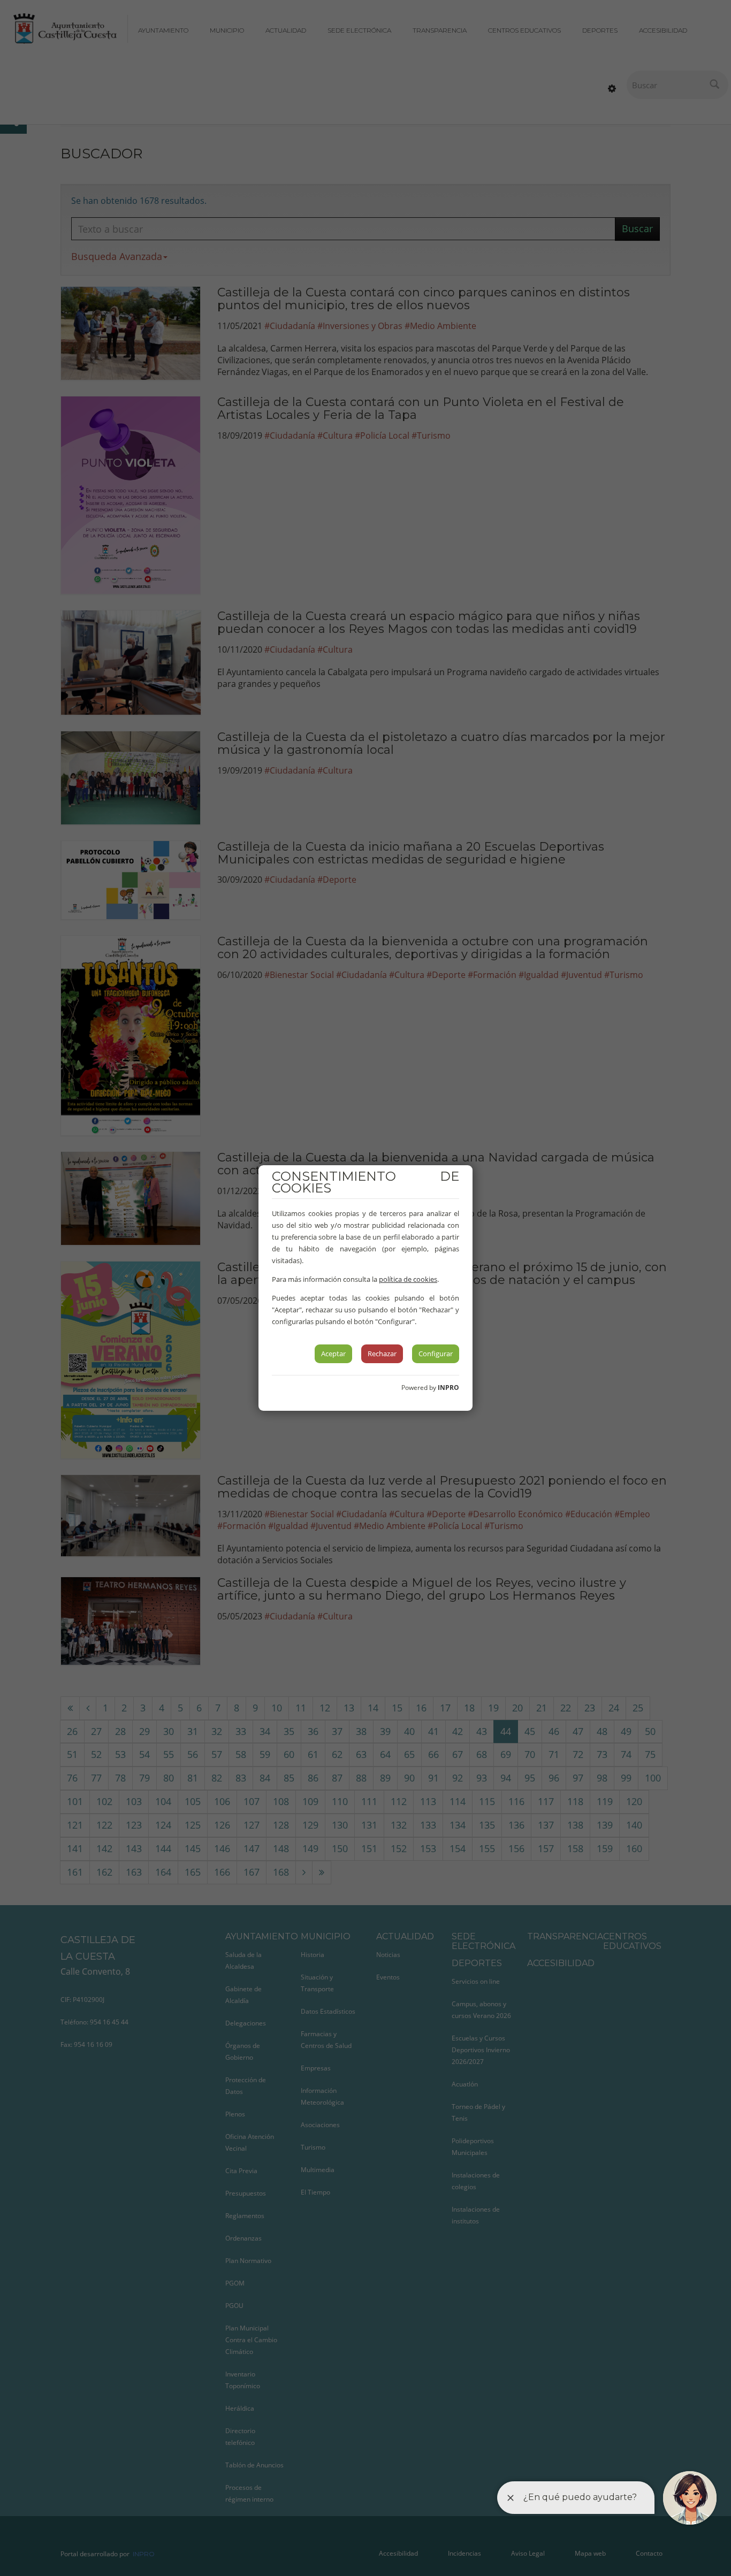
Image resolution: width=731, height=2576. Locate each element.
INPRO (448, 1388)
